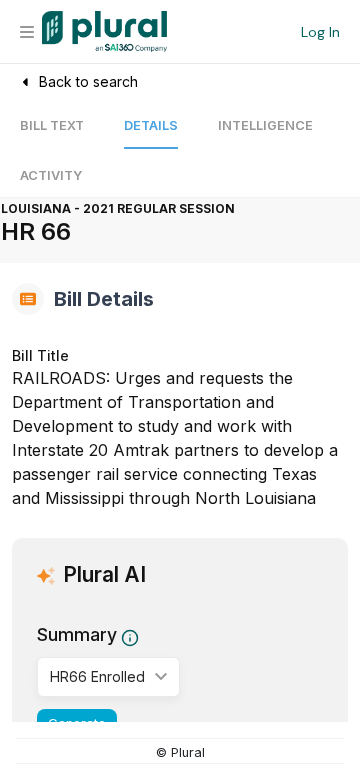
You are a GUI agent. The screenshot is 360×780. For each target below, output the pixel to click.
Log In (320, 32)
